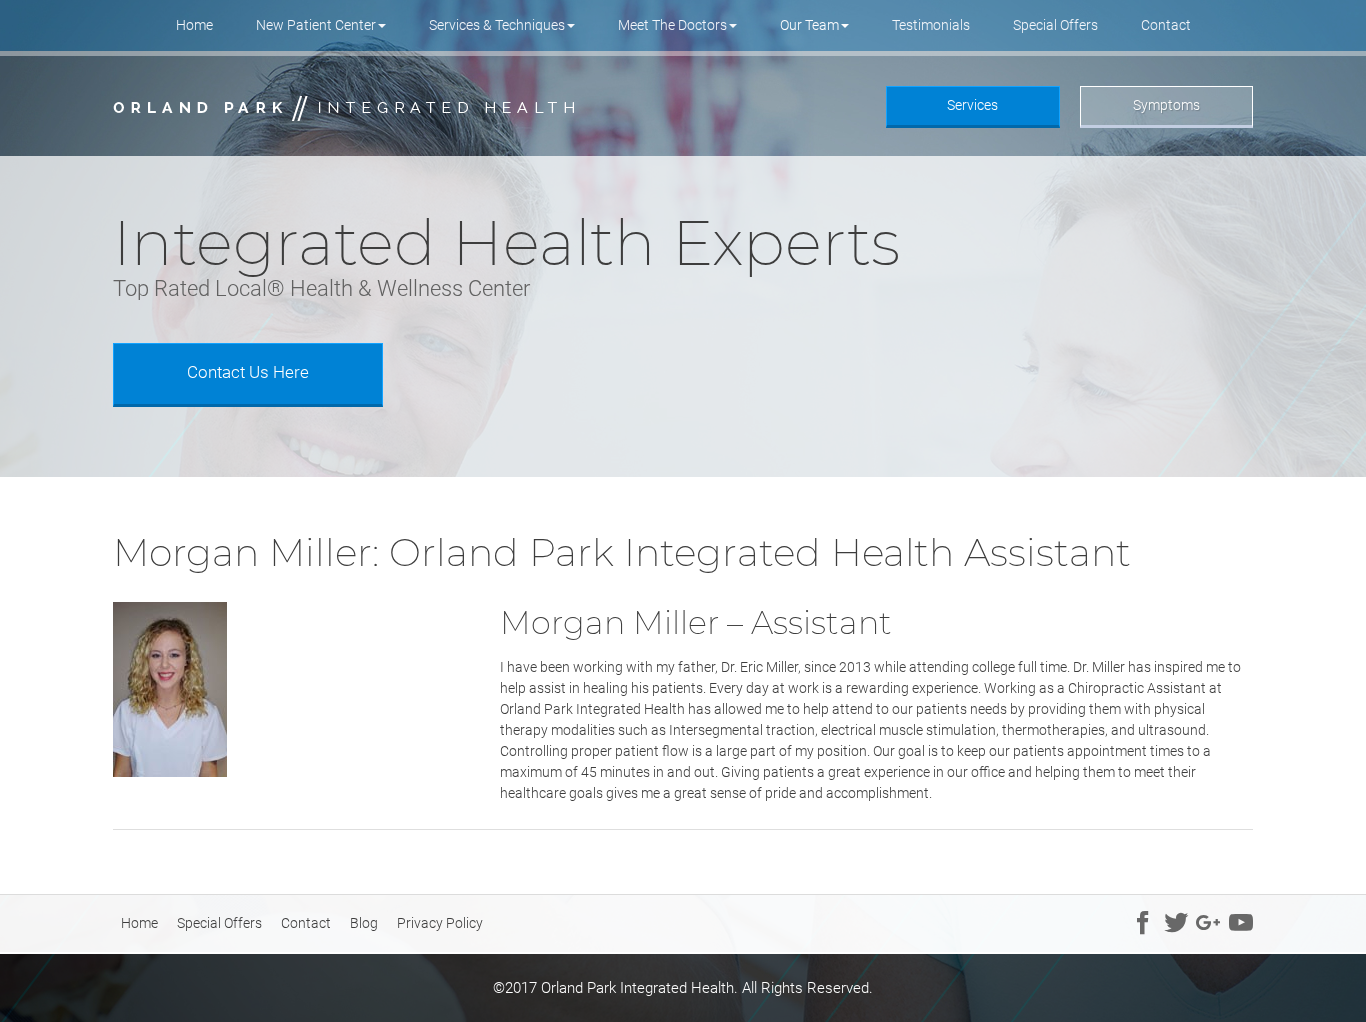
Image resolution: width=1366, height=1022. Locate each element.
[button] (321, 25)
